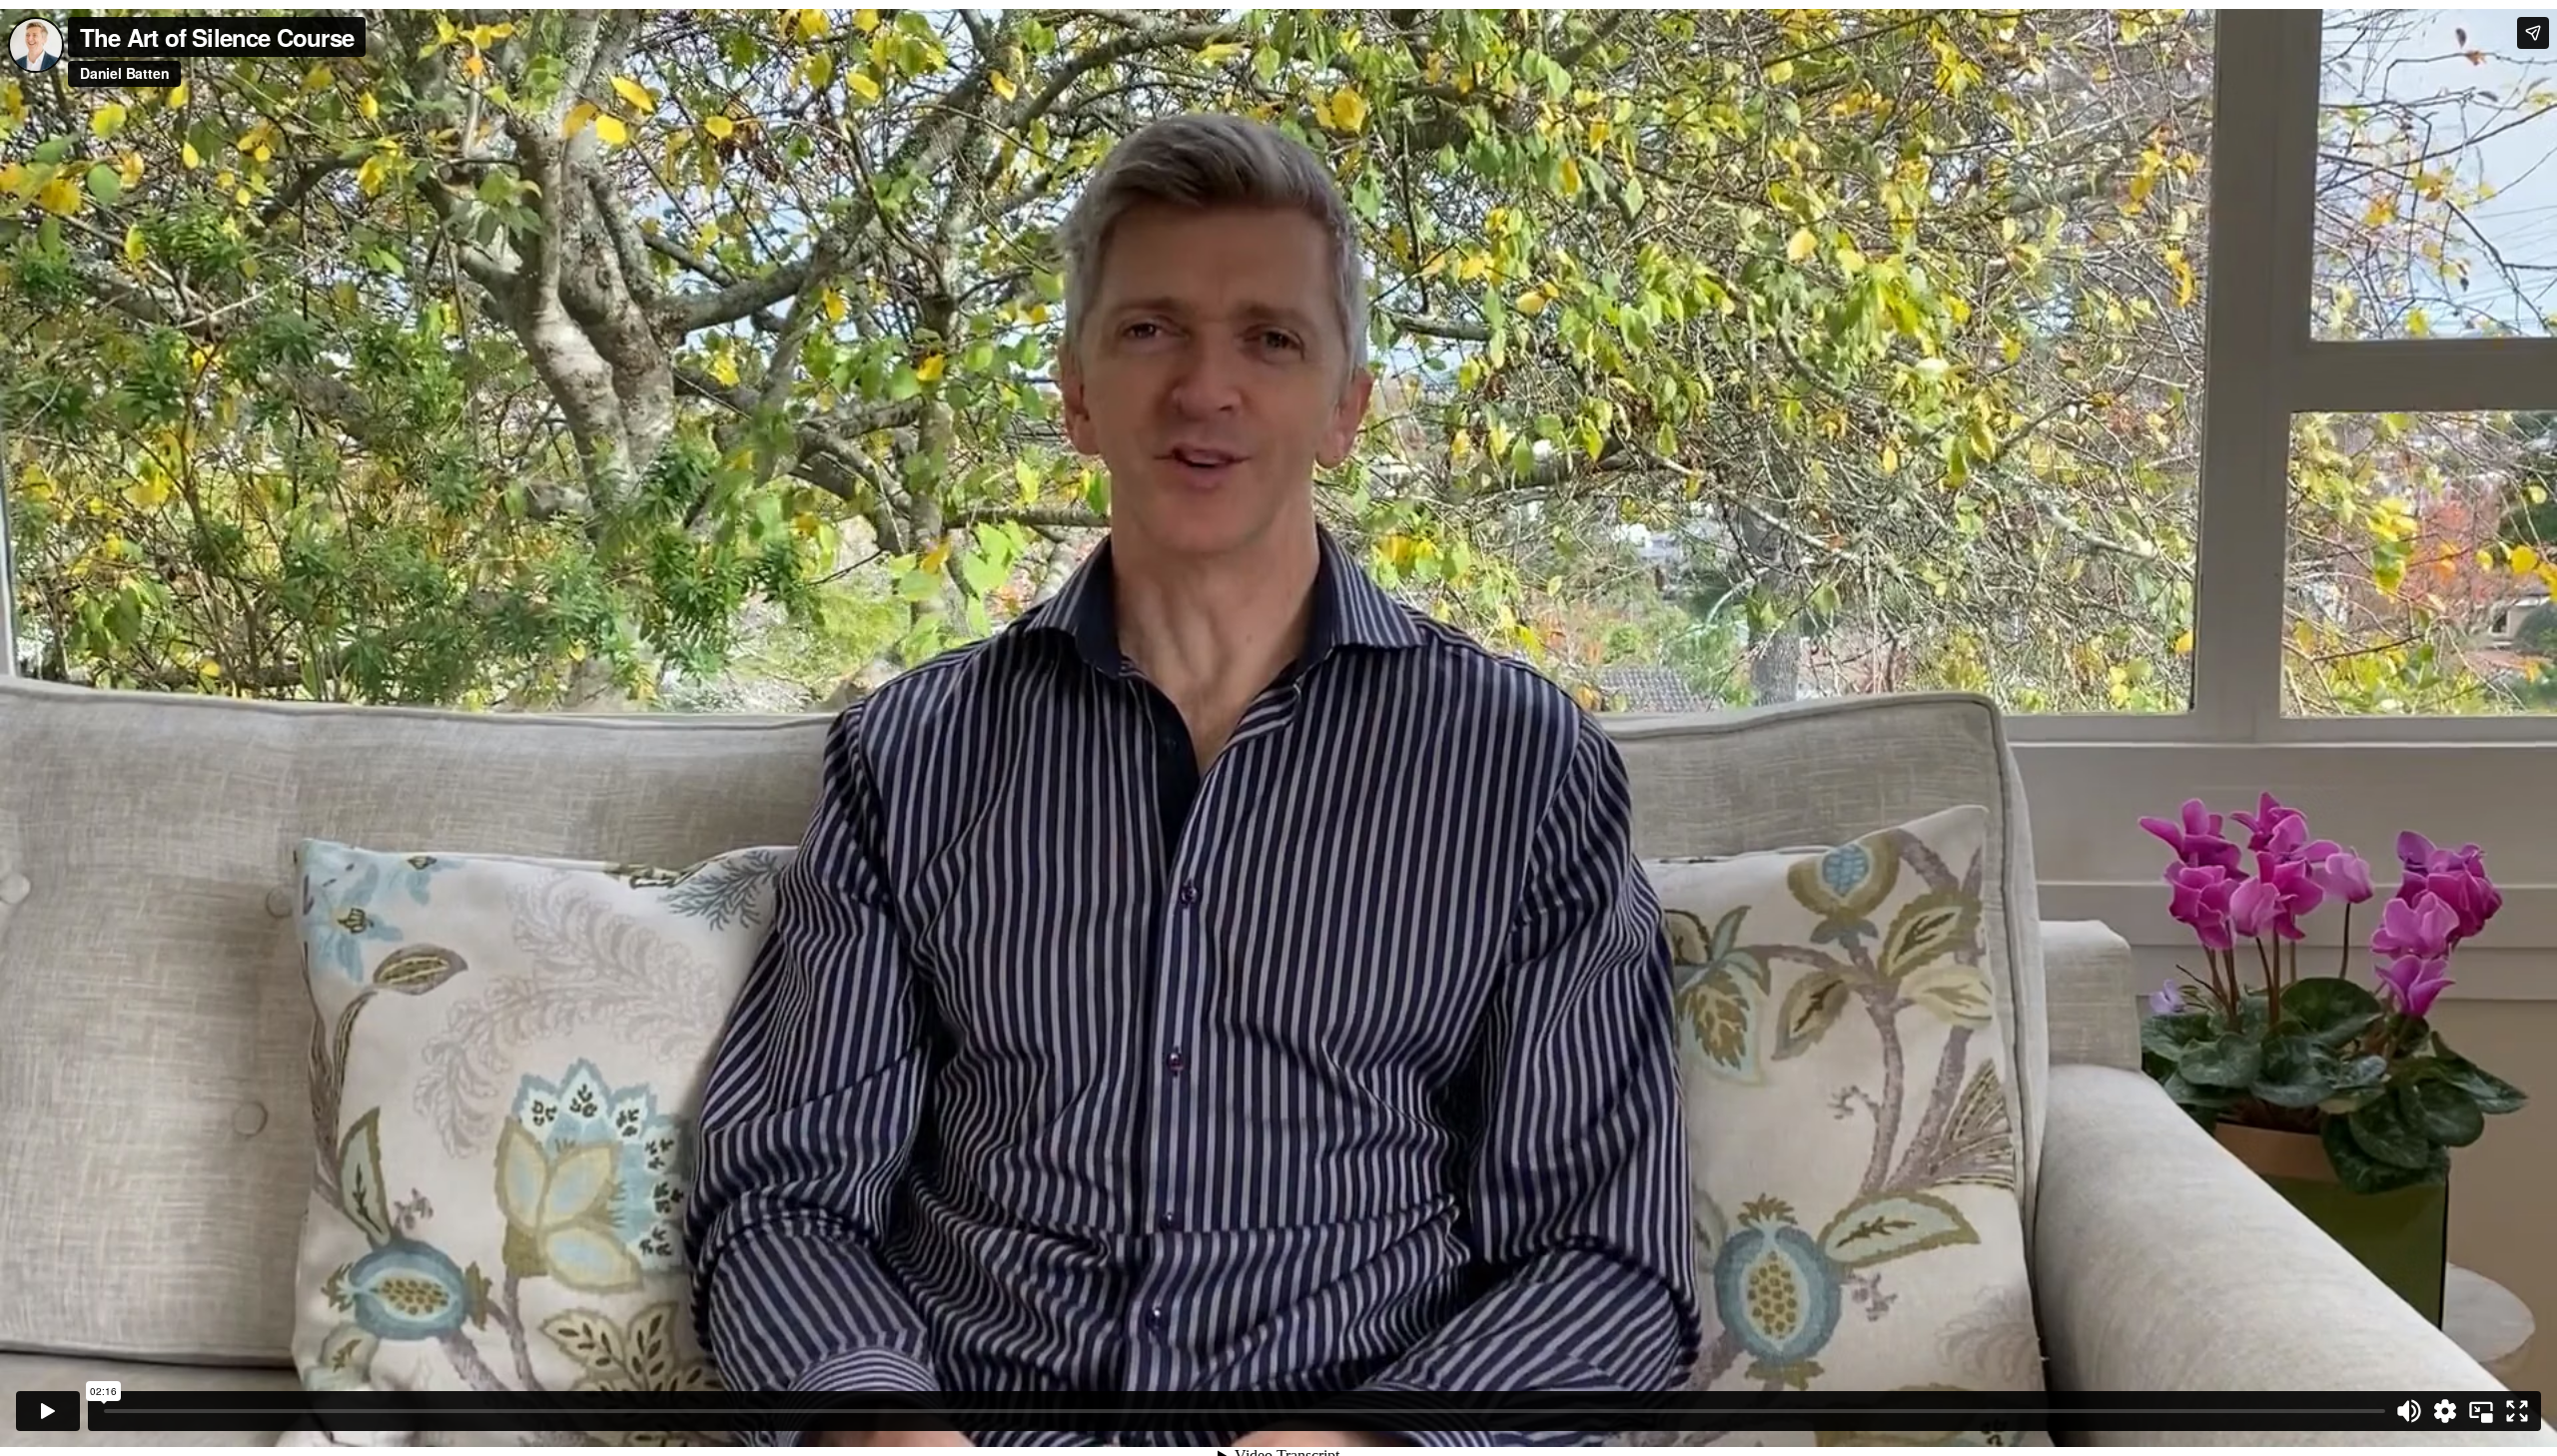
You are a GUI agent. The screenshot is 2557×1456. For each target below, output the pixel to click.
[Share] (2533, 33)
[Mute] (2409, 1411)
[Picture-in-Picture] (2481, 1411)
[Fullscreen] (2517, 1411)
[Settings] (2445, 1411)
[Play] (48, 1411)
